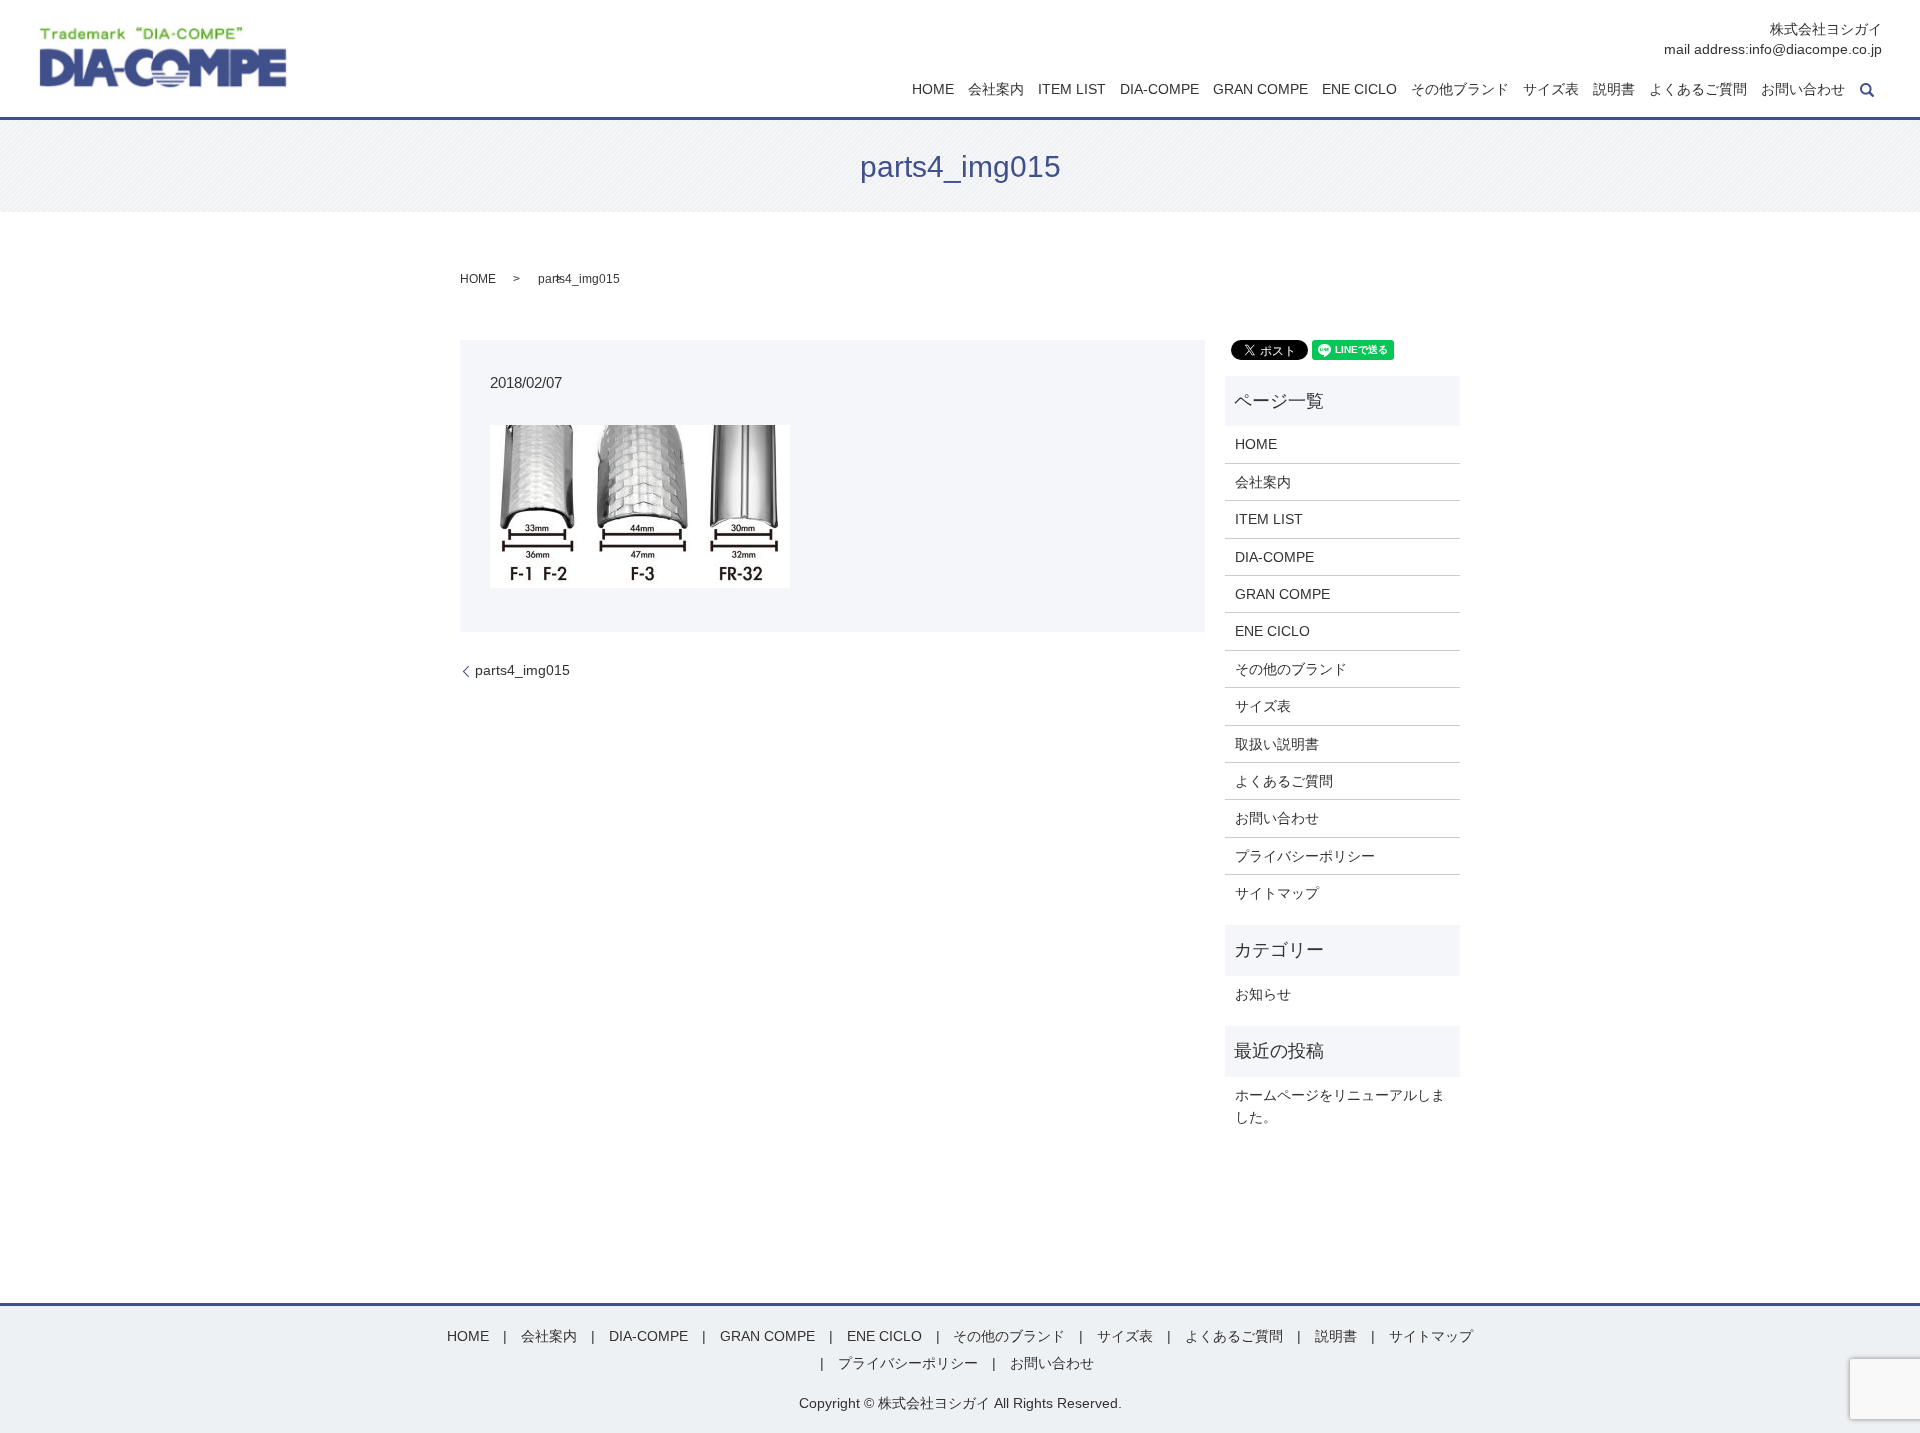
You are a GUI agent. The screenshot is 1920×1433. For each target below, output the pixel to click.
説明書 (1614, 90)
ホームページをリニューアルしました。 (1340, 1106)
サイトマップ (1277, 893)
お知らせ (1263, 994)
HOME (933, 90)
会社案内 (996, 90)
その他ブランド (1460, 90)
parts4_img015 (522, 670)
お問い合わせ (1803, 90)
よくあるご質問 (1698, 90)
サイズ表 (1551, 90)
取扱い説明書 (1277, 744)
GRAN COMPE (1260, 90)
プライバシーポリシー (1305, 856)
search (1867, 90)
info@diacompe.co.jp (1815, 49)
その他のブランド (1291, 669)
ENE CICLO (1359, 90)
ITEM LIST (1072, 90)
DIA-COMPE (1159, 90)
